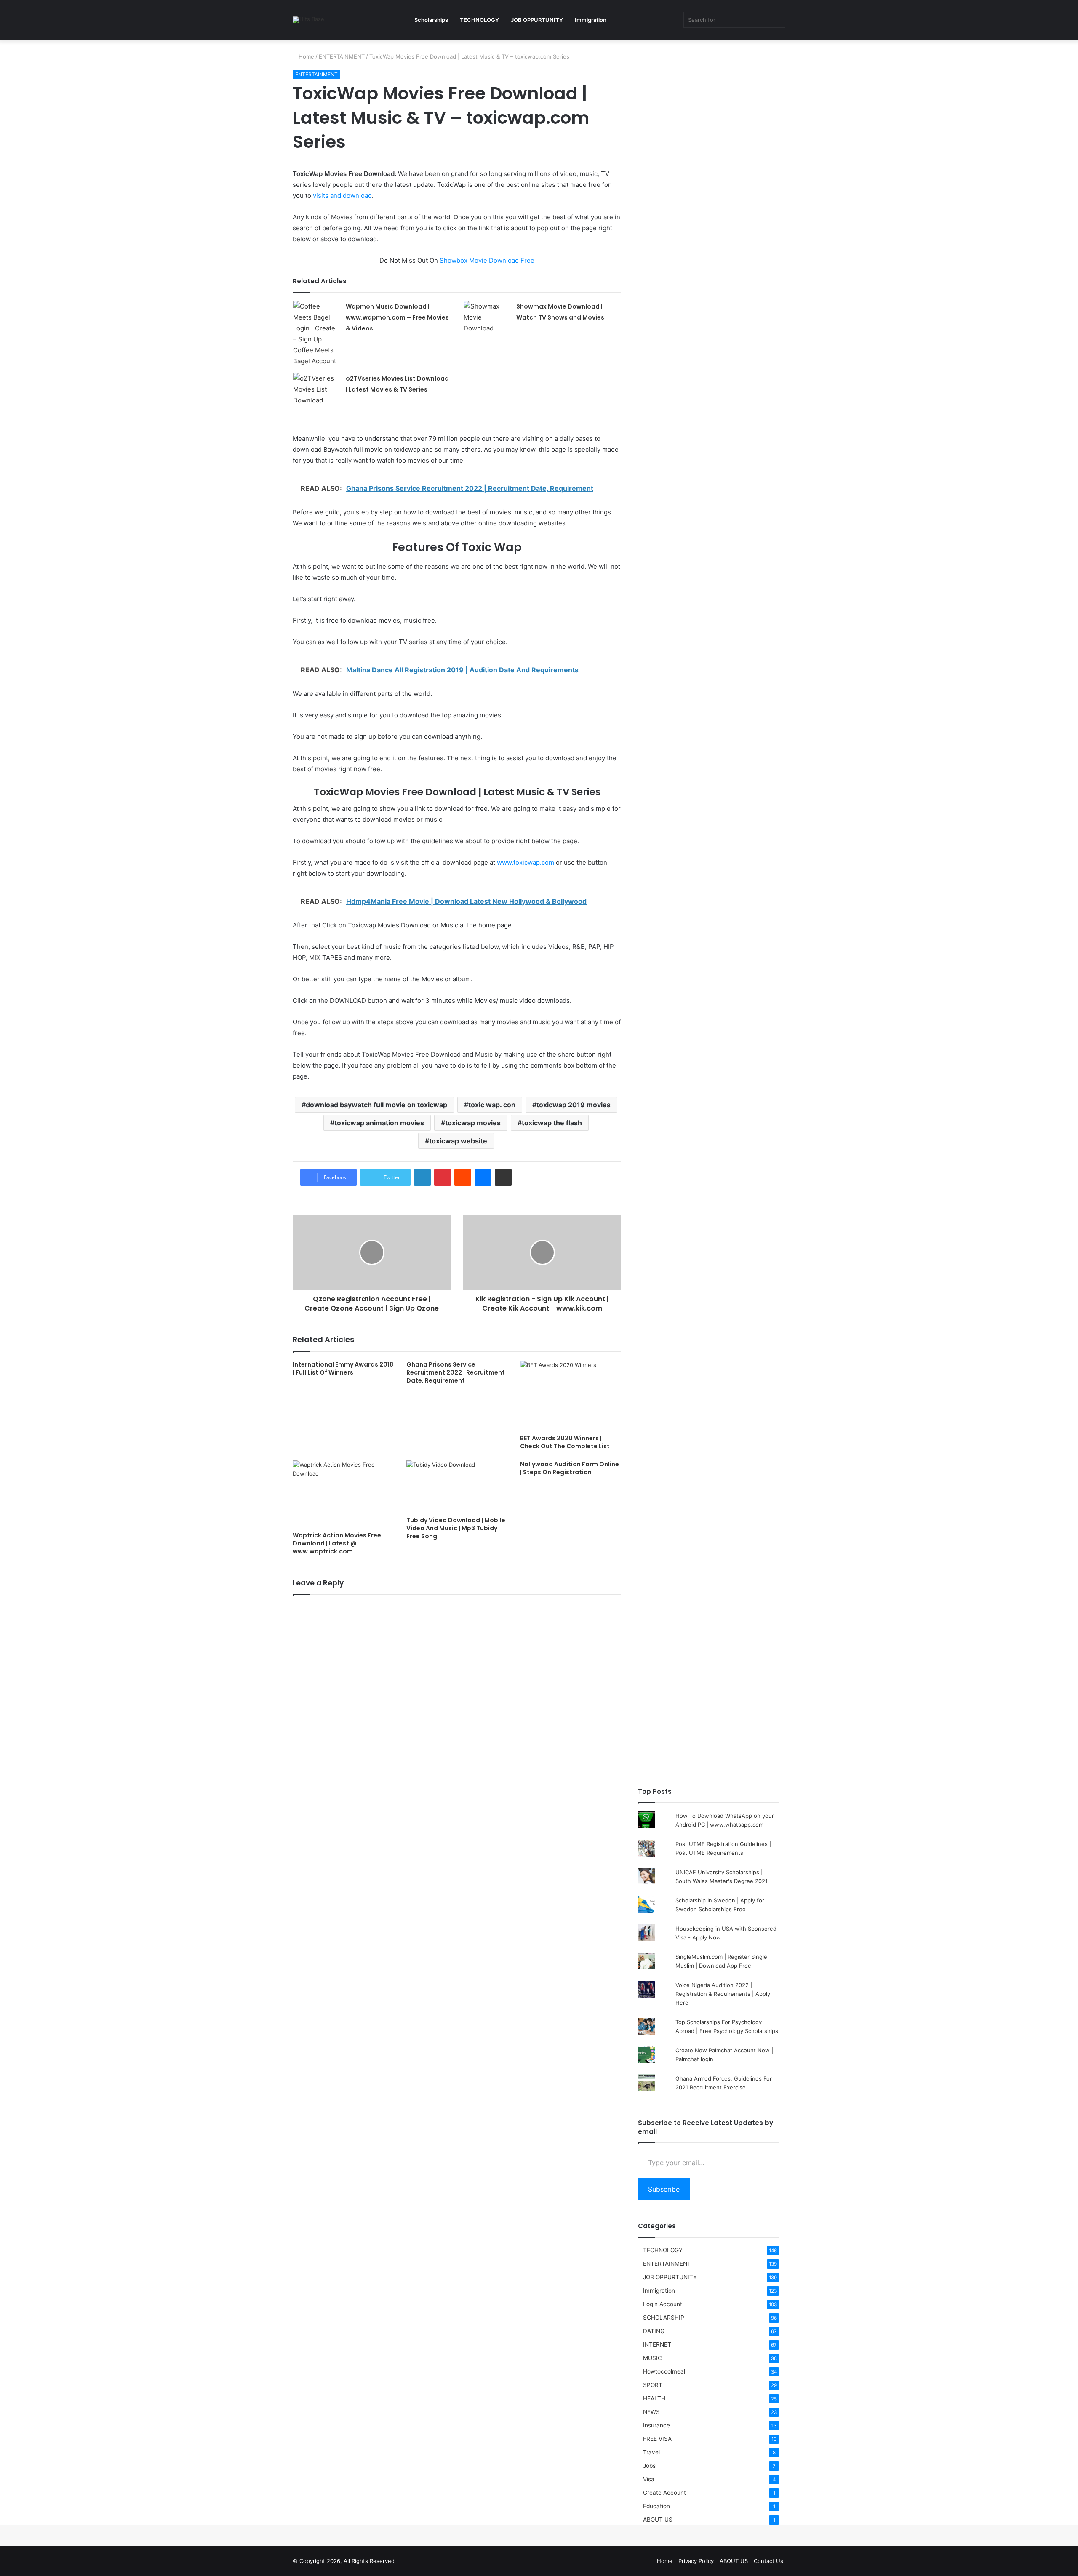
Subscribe (664, 2189)
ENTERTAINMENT (342, 56)
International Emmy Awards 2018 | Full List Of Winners (343, 1368)
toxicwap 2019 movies (574, 1105)
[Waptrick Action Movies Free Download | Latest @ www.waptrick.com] (343, 1494)
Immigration (591, 20)
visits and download (342, 196)
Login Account (663, 2304)
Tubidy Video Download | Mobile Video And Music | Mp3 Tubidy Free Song (456, 1528)
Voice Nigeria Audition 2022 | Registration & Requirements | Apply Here (723, 1994)
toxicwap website (458, 1141)
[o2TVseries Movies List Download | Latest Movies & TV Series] (316, 389)
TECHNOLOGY (479, 20)
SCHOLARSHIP (664, 2318)
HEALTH (654, 2398)
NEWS (651, 2412)
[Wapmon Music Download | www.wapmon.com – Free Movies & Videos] (316, 334)
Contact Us (768, 2561)
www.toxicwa (516, 862)
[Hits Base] (308, 20)
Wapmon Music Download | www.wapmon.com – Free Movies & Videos (397, 317)
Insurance (656, 2425)
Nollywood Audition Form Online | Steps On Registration (570, 1468)
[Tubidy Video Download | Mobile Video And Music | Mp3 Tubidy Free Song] (457, 1486)
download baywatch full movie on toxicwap (376, 1105)
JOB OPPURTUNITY (537, 20)
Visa (649, 2479)
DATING (654, 2331)
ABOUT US (658, 2520)
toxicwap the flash (552, 1123)
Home (306, 56)
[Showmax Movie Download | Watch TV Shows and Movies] (487, 317)
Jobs (649, 2466)
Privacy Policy (696, 2561)
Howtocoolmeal (664, 2371)
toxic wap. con (492, 1105)
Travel (651, 2452)
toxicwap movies (473, 1123)
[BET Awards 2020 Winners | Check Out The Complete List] (571, 1396)
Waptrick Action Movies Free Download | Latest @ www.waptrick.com (337, 1543)
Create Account (664, 2493)
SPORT (653, 2385)
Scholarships (431, 20)
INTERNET (657, 2344)
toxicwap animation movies (379, 1123)
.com (547, 862)
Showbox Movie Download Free (487, 260)
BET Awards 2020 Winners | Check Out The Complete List (565, 1442)
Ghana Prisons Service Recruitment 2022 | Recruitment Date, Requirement (456, 1372)
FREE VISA (657, 2439)
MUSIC (652, 2358)
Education (656, 2506)
